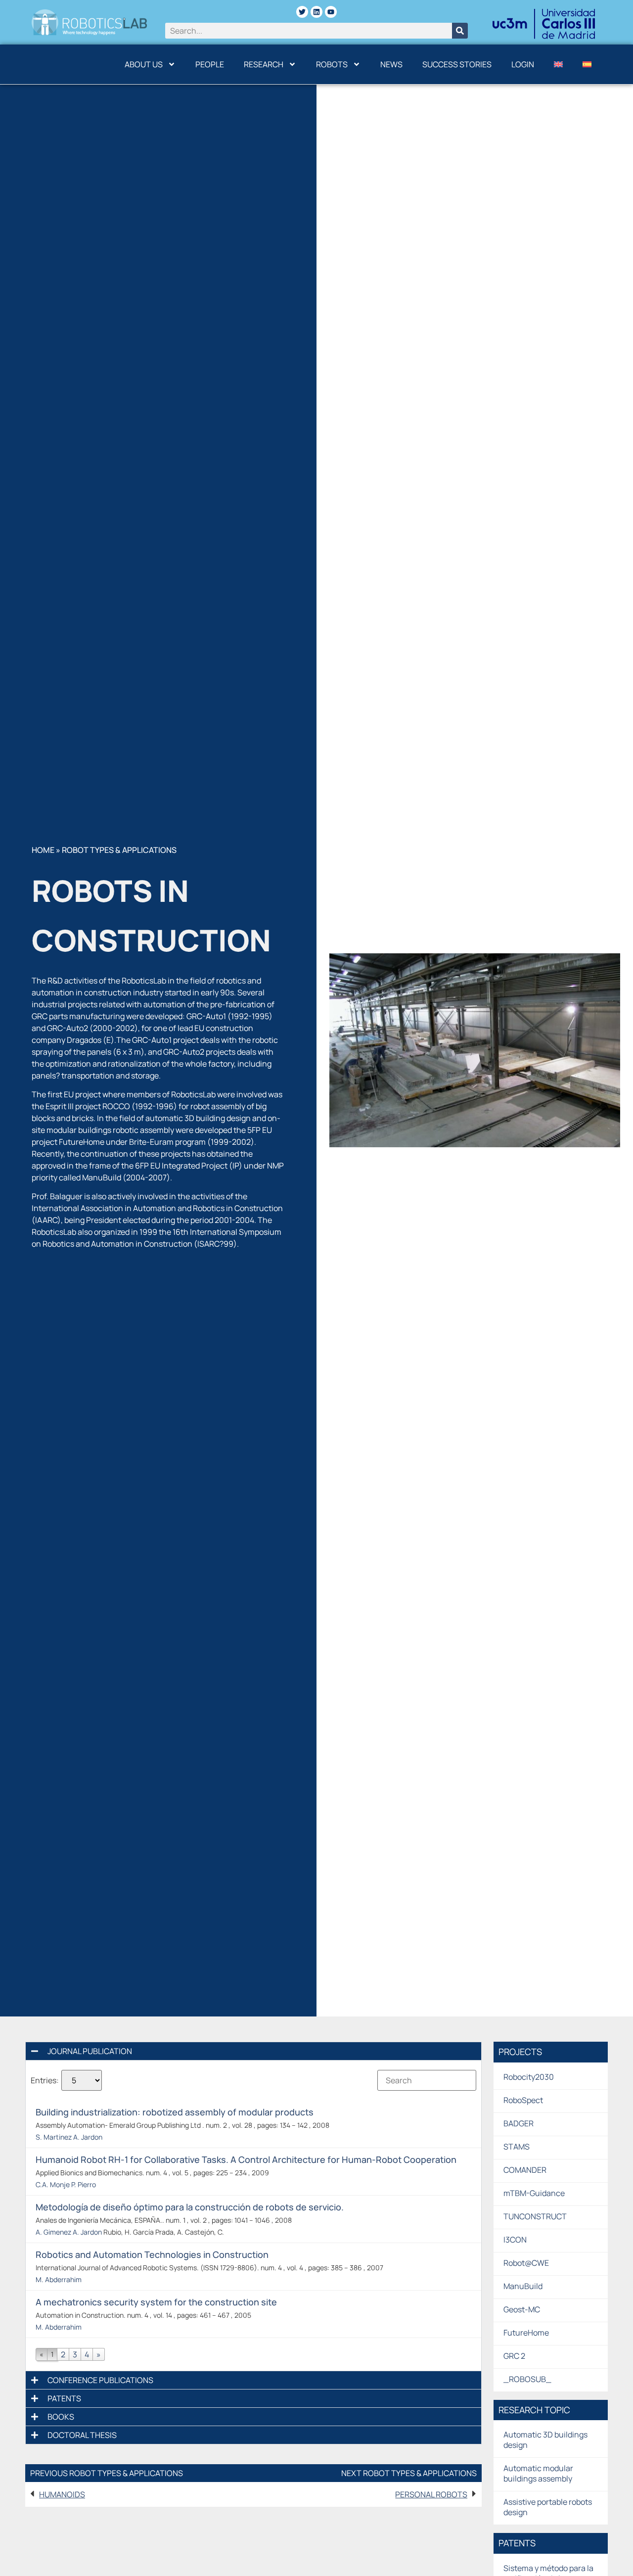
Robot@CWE (526, 2263)
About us (144, 64)
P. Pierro (84, 2184)
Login (523, 64)
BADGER (519, 2123)
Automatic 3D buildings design (545, 2440)
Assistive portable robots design (548, 2507)
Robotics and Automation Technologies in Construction (152, 2254)
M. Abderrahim (59, 2279)
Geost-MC (522, 2309)
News (391, 64)
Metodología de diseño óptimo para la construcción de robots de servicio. (190, 2207)
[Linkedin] (316, 12)
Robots (332, 64)
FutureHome (526, 2333)
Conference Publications (100, 2380)
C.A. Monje (53, 2184)
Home (43, 850)
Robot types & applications (119, 850)
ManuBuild (523, 2286)
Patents (64, 2398)
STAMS (517, 2147)
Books (61, 2417)
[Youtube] (331, 12)
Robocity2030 (529, 2077)
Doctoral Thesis (82, 2435)
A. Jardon (88, 2137)
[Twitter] (302, 12)
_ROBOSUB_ (527, 2379)
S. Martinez (54, 2137)
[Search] (460, 31)
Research (264, 64)
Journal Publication (90, 2051)
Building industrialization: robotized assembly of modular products (175, 2112)
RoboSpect (523, 2100)
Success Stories (457, 64)
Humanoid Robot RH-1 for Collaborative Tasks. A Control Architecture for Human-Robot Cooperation (246, 2159)
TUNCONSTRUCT (535, 2216)
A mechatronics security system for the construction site (156, 2302)
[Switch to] (558, 64)
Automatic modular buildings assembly (538, 2473)
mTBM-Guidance (534, 2193)
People (210, 64)
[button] (253, 2051)
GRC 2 (514, 2356)
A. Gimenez (53, 2232)
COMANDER (525, 2170)
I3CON (515, 2240)
